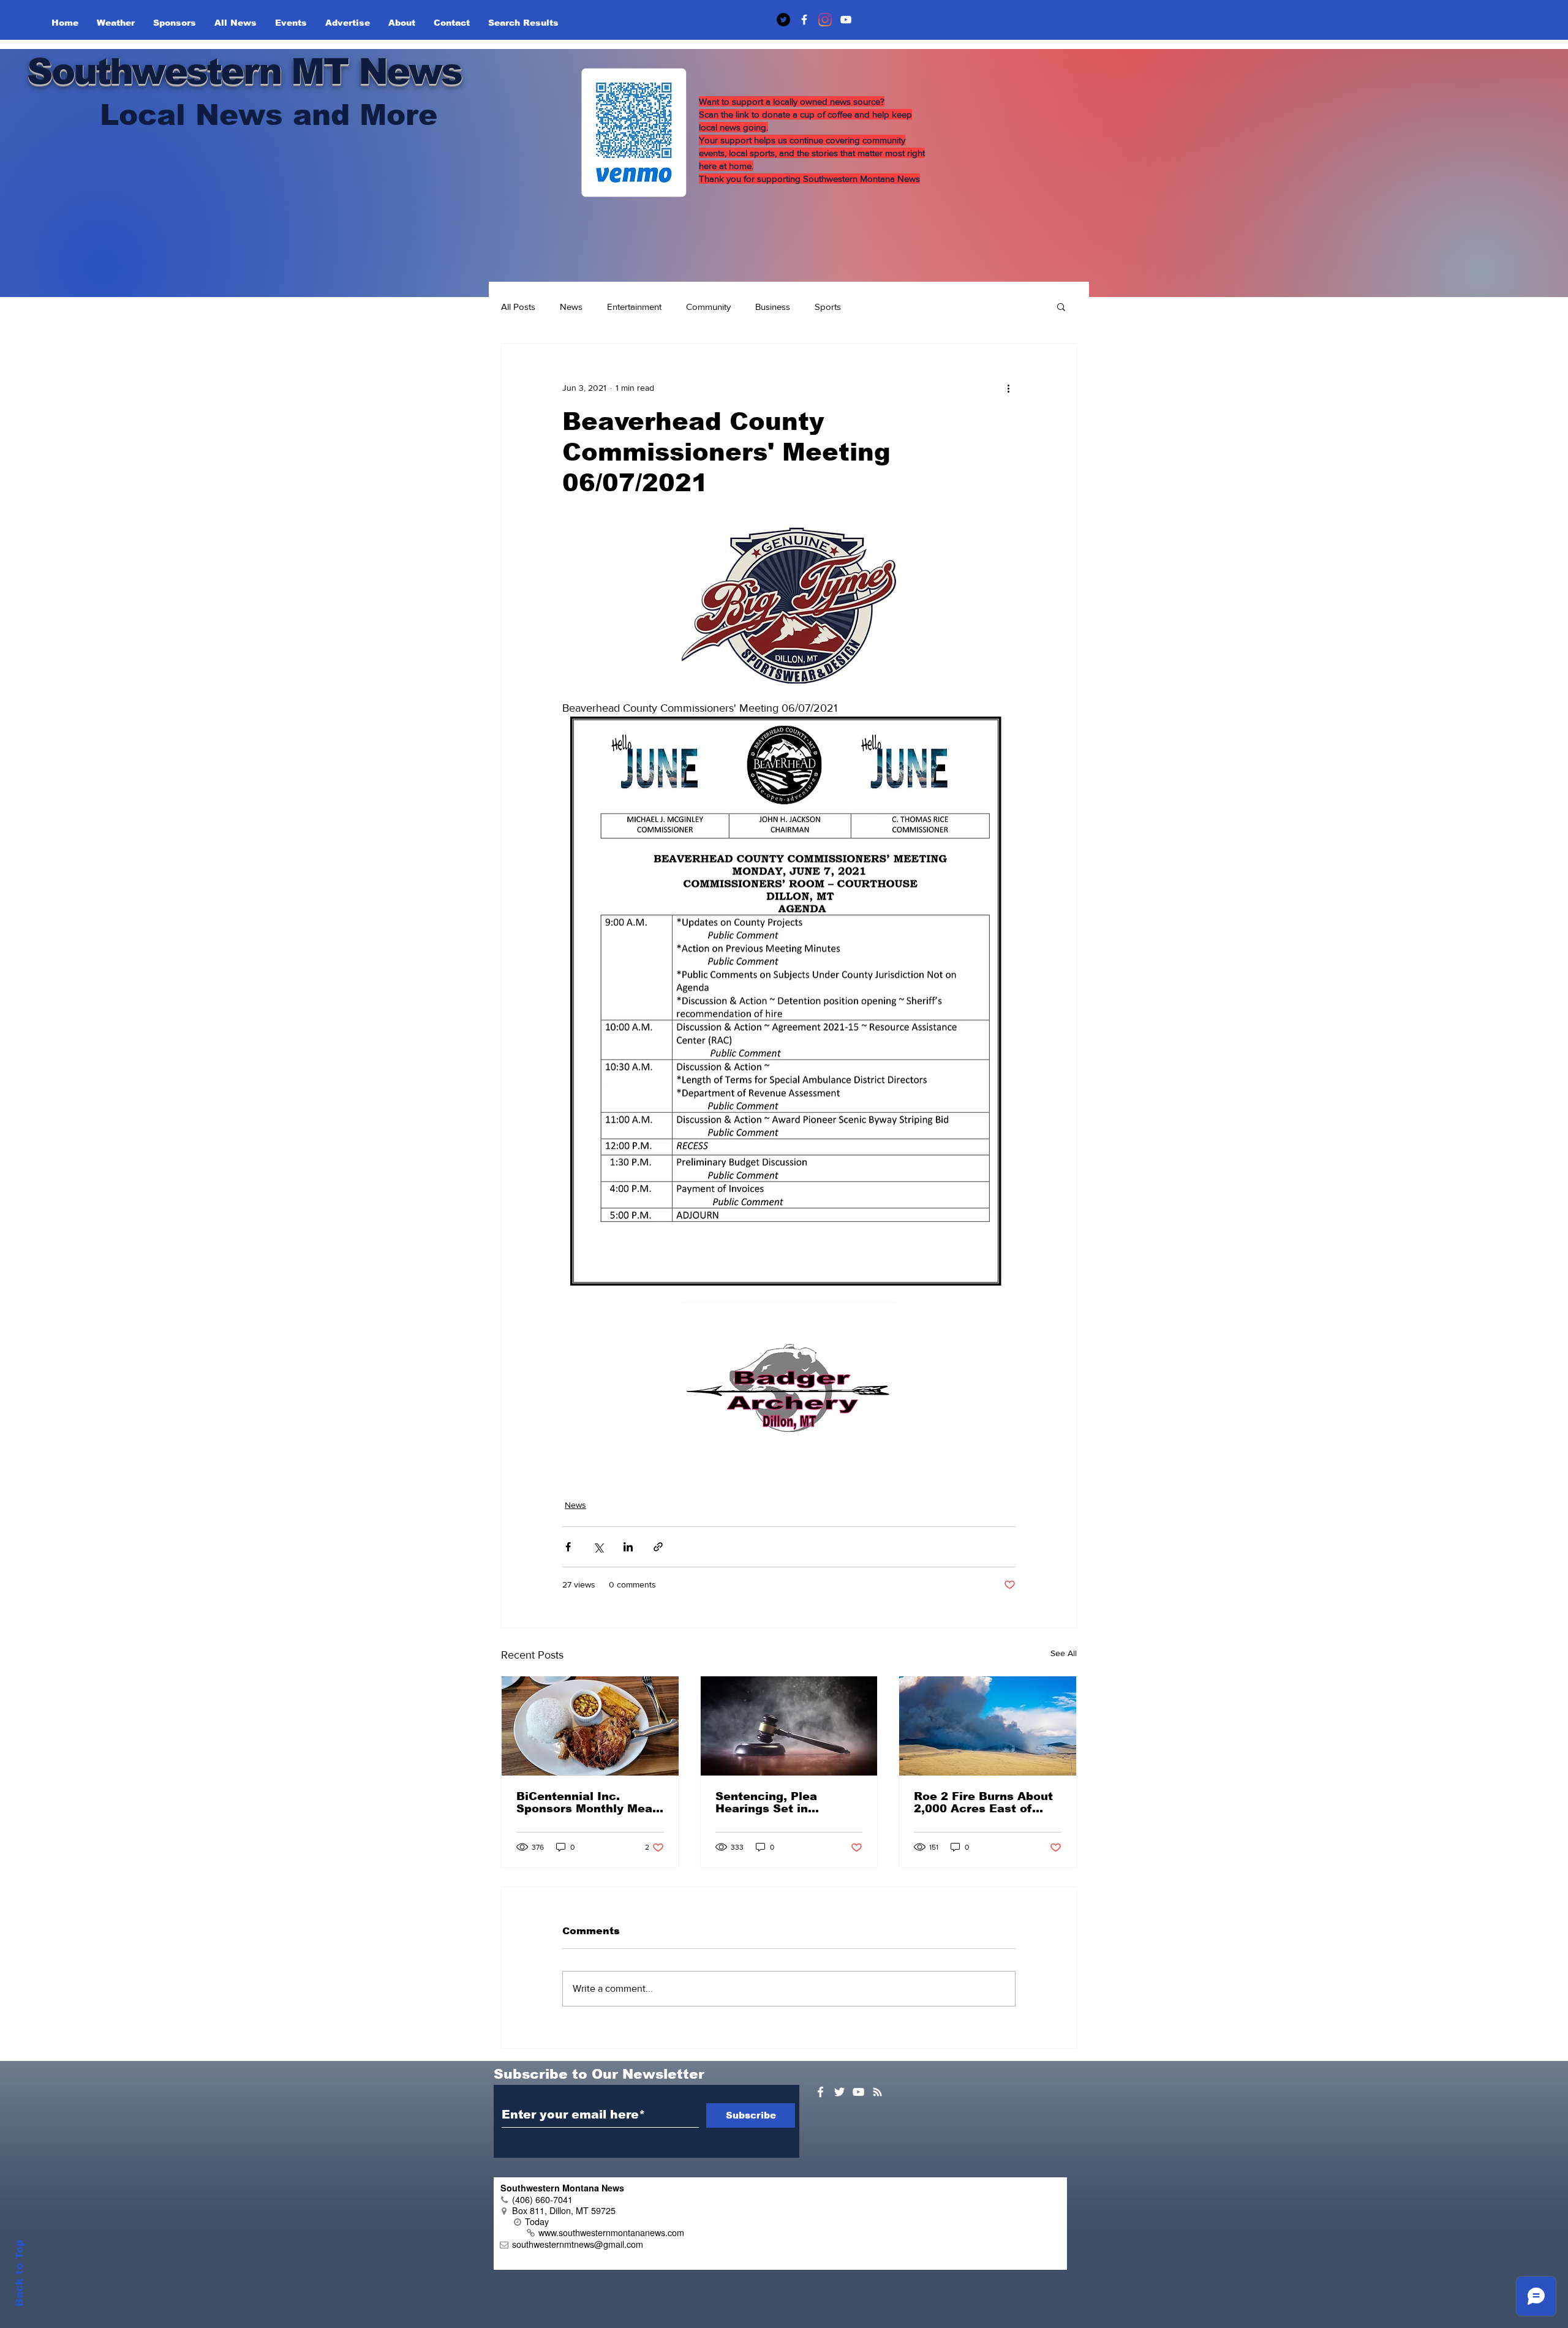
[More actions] (1008, 388)
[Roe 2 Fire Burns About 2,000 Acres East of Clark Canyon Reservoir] (988, 1726)
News (571, 307)
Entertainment (634, 307)
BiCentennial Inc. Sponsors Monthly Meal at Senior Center (586, 1803)
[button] (1061, 306)
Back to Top (19, 2273)
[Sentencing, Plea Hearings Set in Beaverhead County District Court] (789, 1726)
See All (1064, 1653)
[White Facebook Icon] (820, 2092)
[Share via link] (658, 1547)
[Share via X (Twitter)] (598, 1547)
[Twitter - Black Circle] (783, 20)
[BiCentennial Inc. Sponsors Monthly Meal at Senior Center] (590, 1726)
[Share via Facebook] (568, 1547)
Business (773, 307)
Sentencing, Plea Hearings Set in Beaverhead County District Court (774, 1803)
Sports (828, 307)
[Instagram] (825, 20)
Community (708, 307)
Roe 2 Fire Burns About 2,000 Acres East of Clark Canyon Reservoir (985, 1803)
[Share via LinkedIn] (628, 1547)
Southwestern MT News (244, 71)
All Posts (518, 307)
